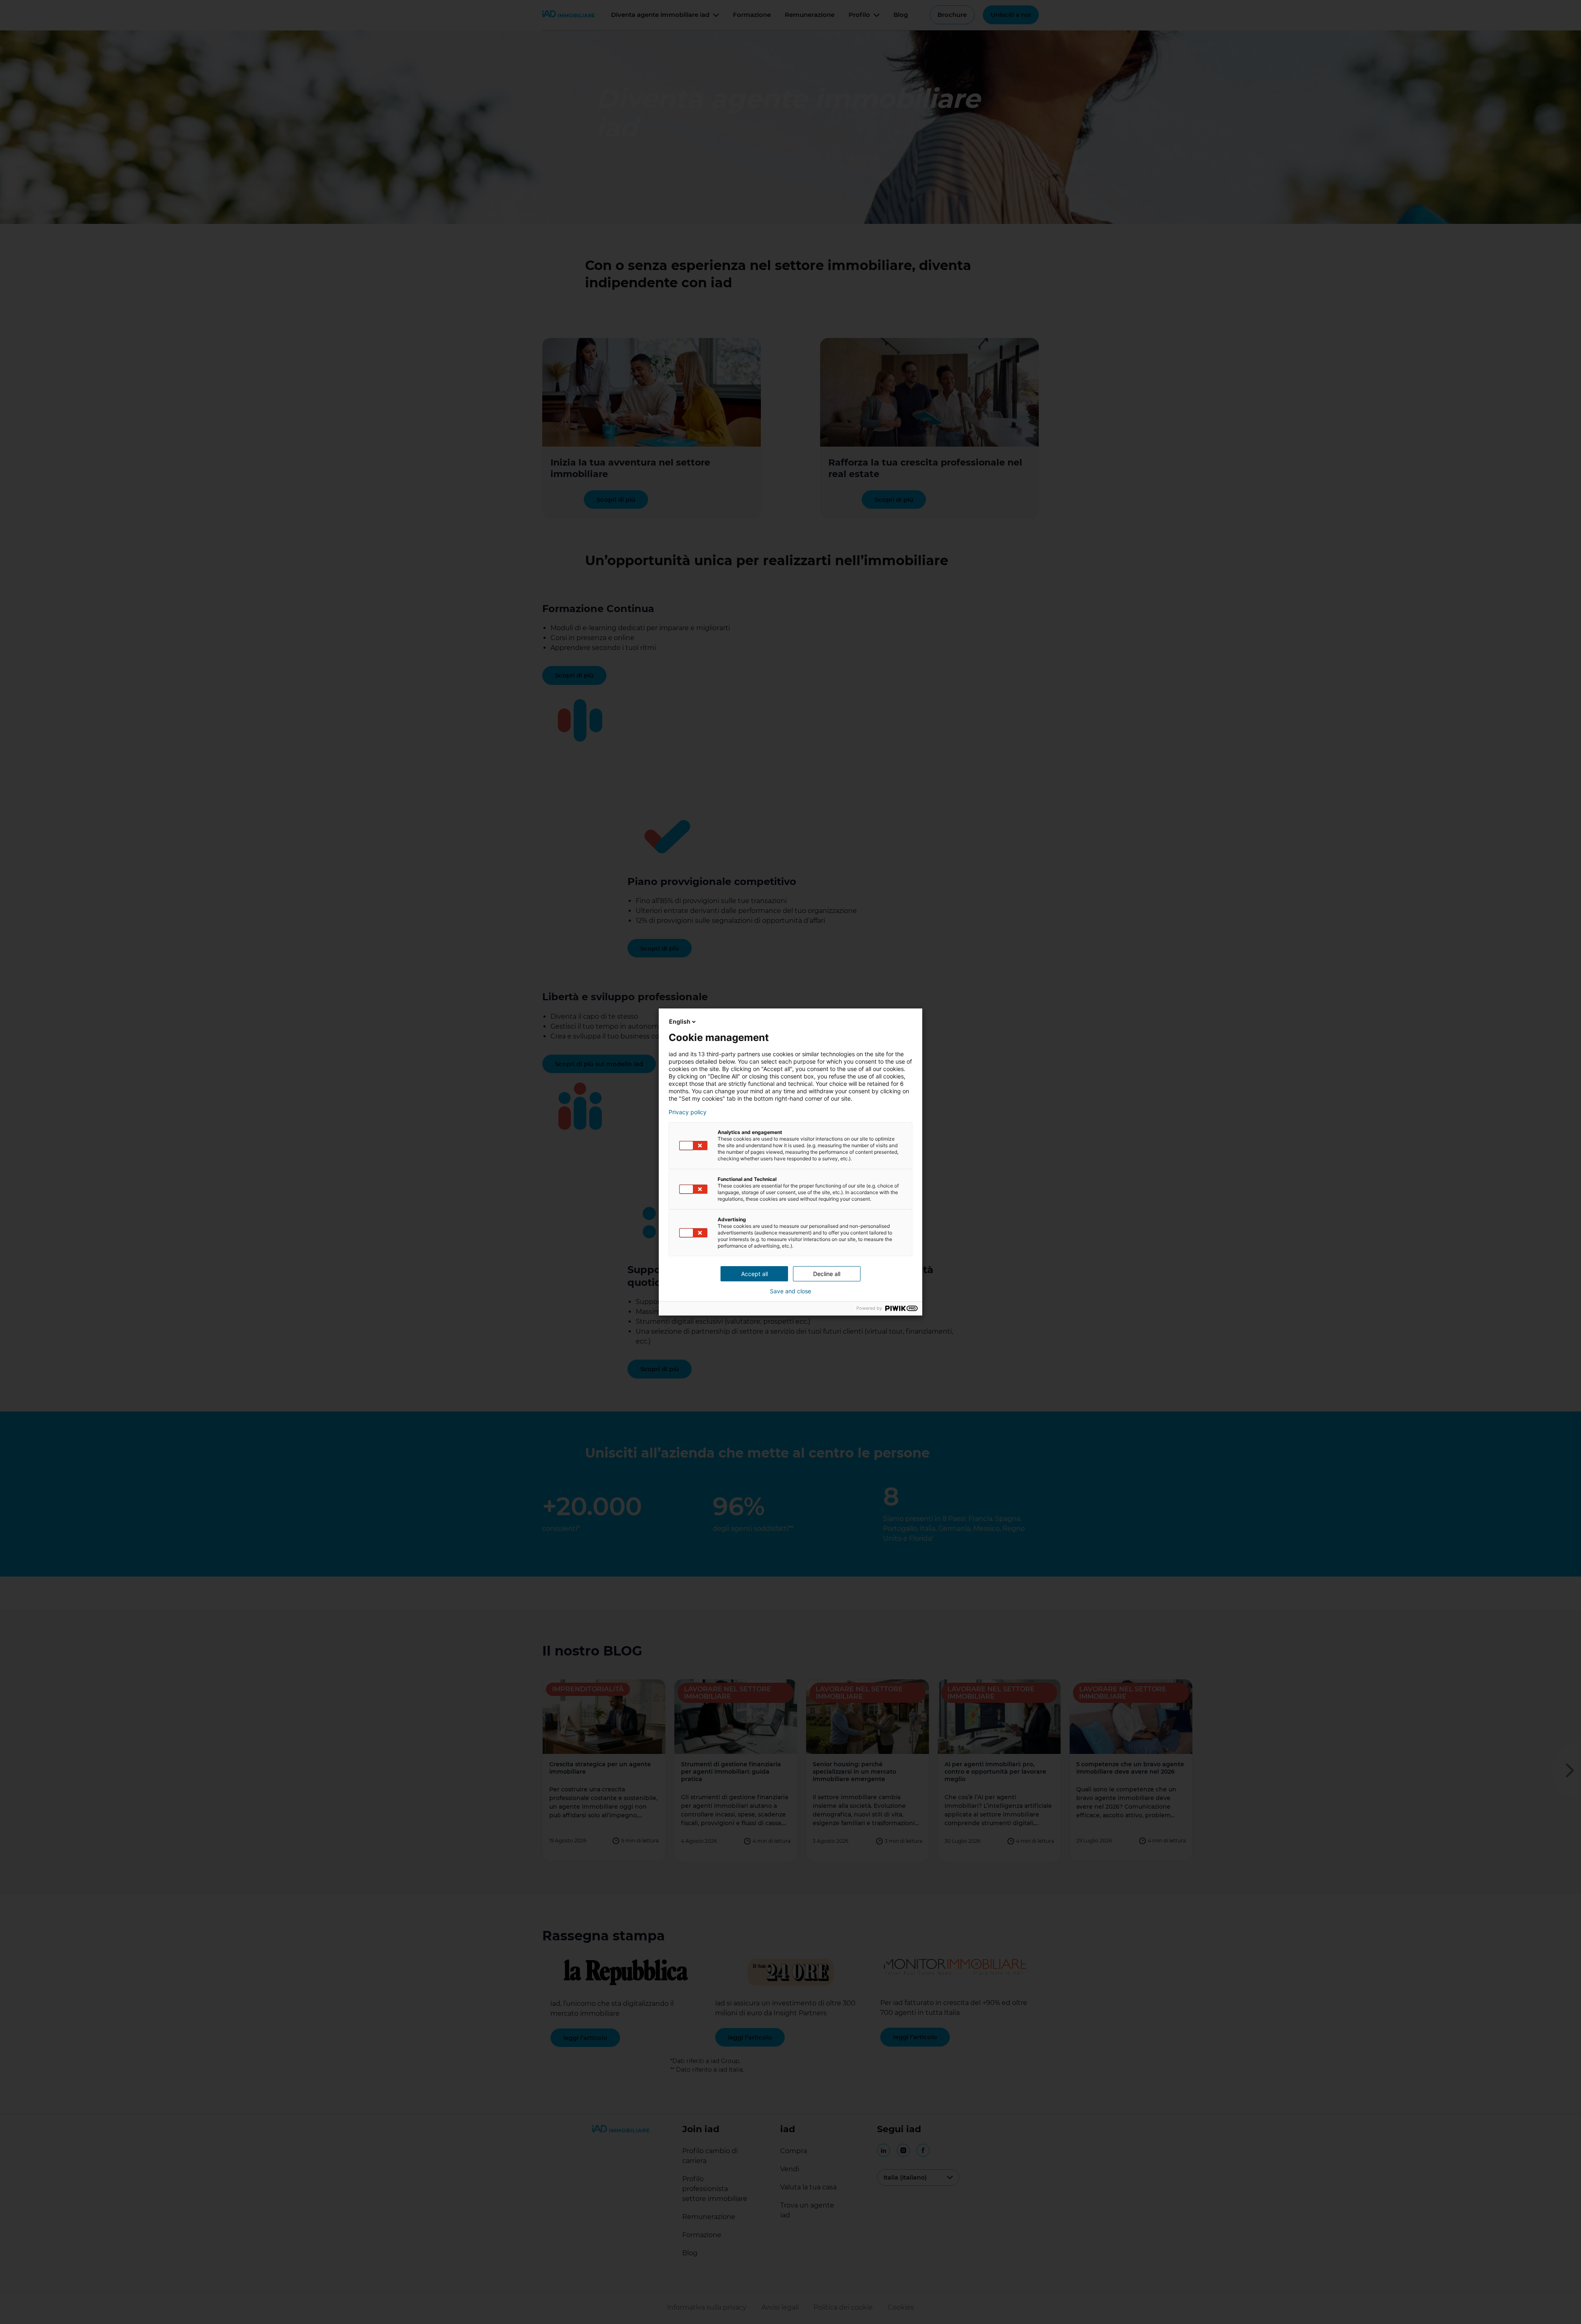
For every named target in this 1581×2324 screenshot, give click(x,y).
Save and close (790, 1291)
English (680, 1021)
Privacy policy (688, 1112)
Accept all (754, 1274)
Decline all (827, 1274)
